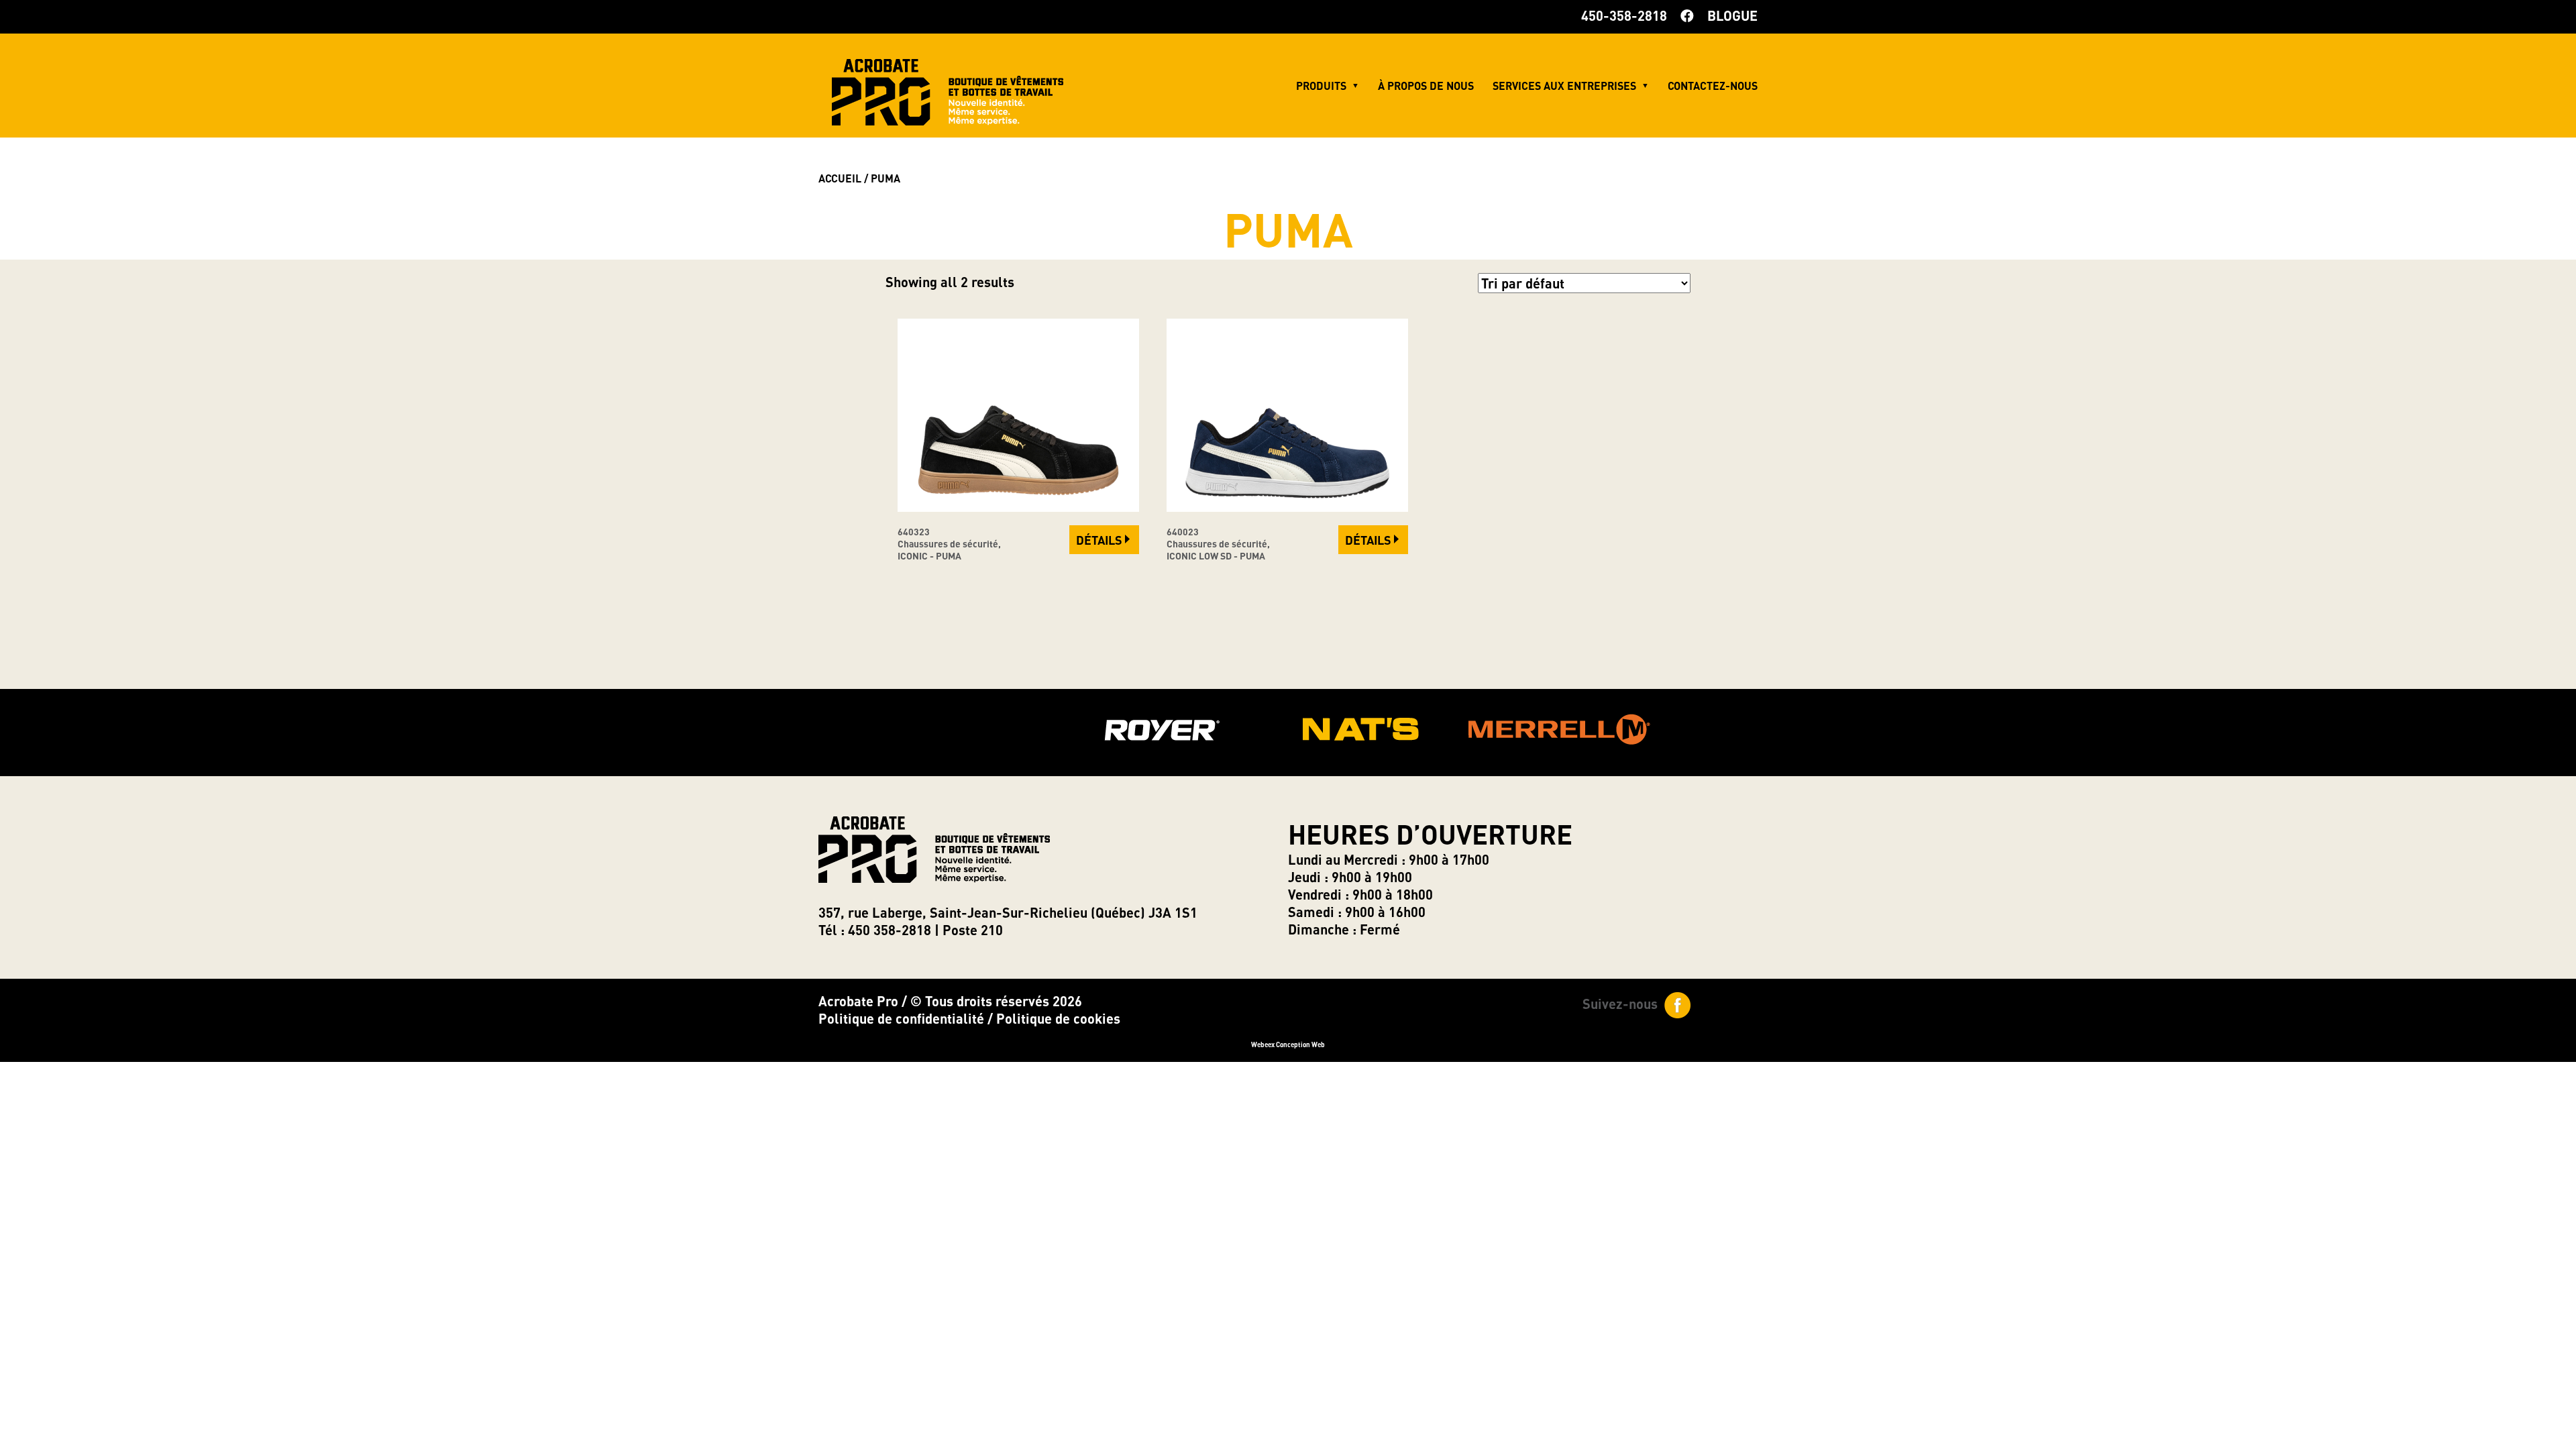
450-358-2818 (1624, 15)
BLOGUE (1732, 15)
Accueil (840, 178)
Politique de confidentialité (901, 1018)
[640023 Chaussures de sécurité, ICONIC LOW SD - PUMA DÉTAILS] (1287, 506)
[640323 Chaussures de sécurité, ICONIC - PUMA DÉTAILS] (1018, 506)
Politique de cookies (1058, 1018)
